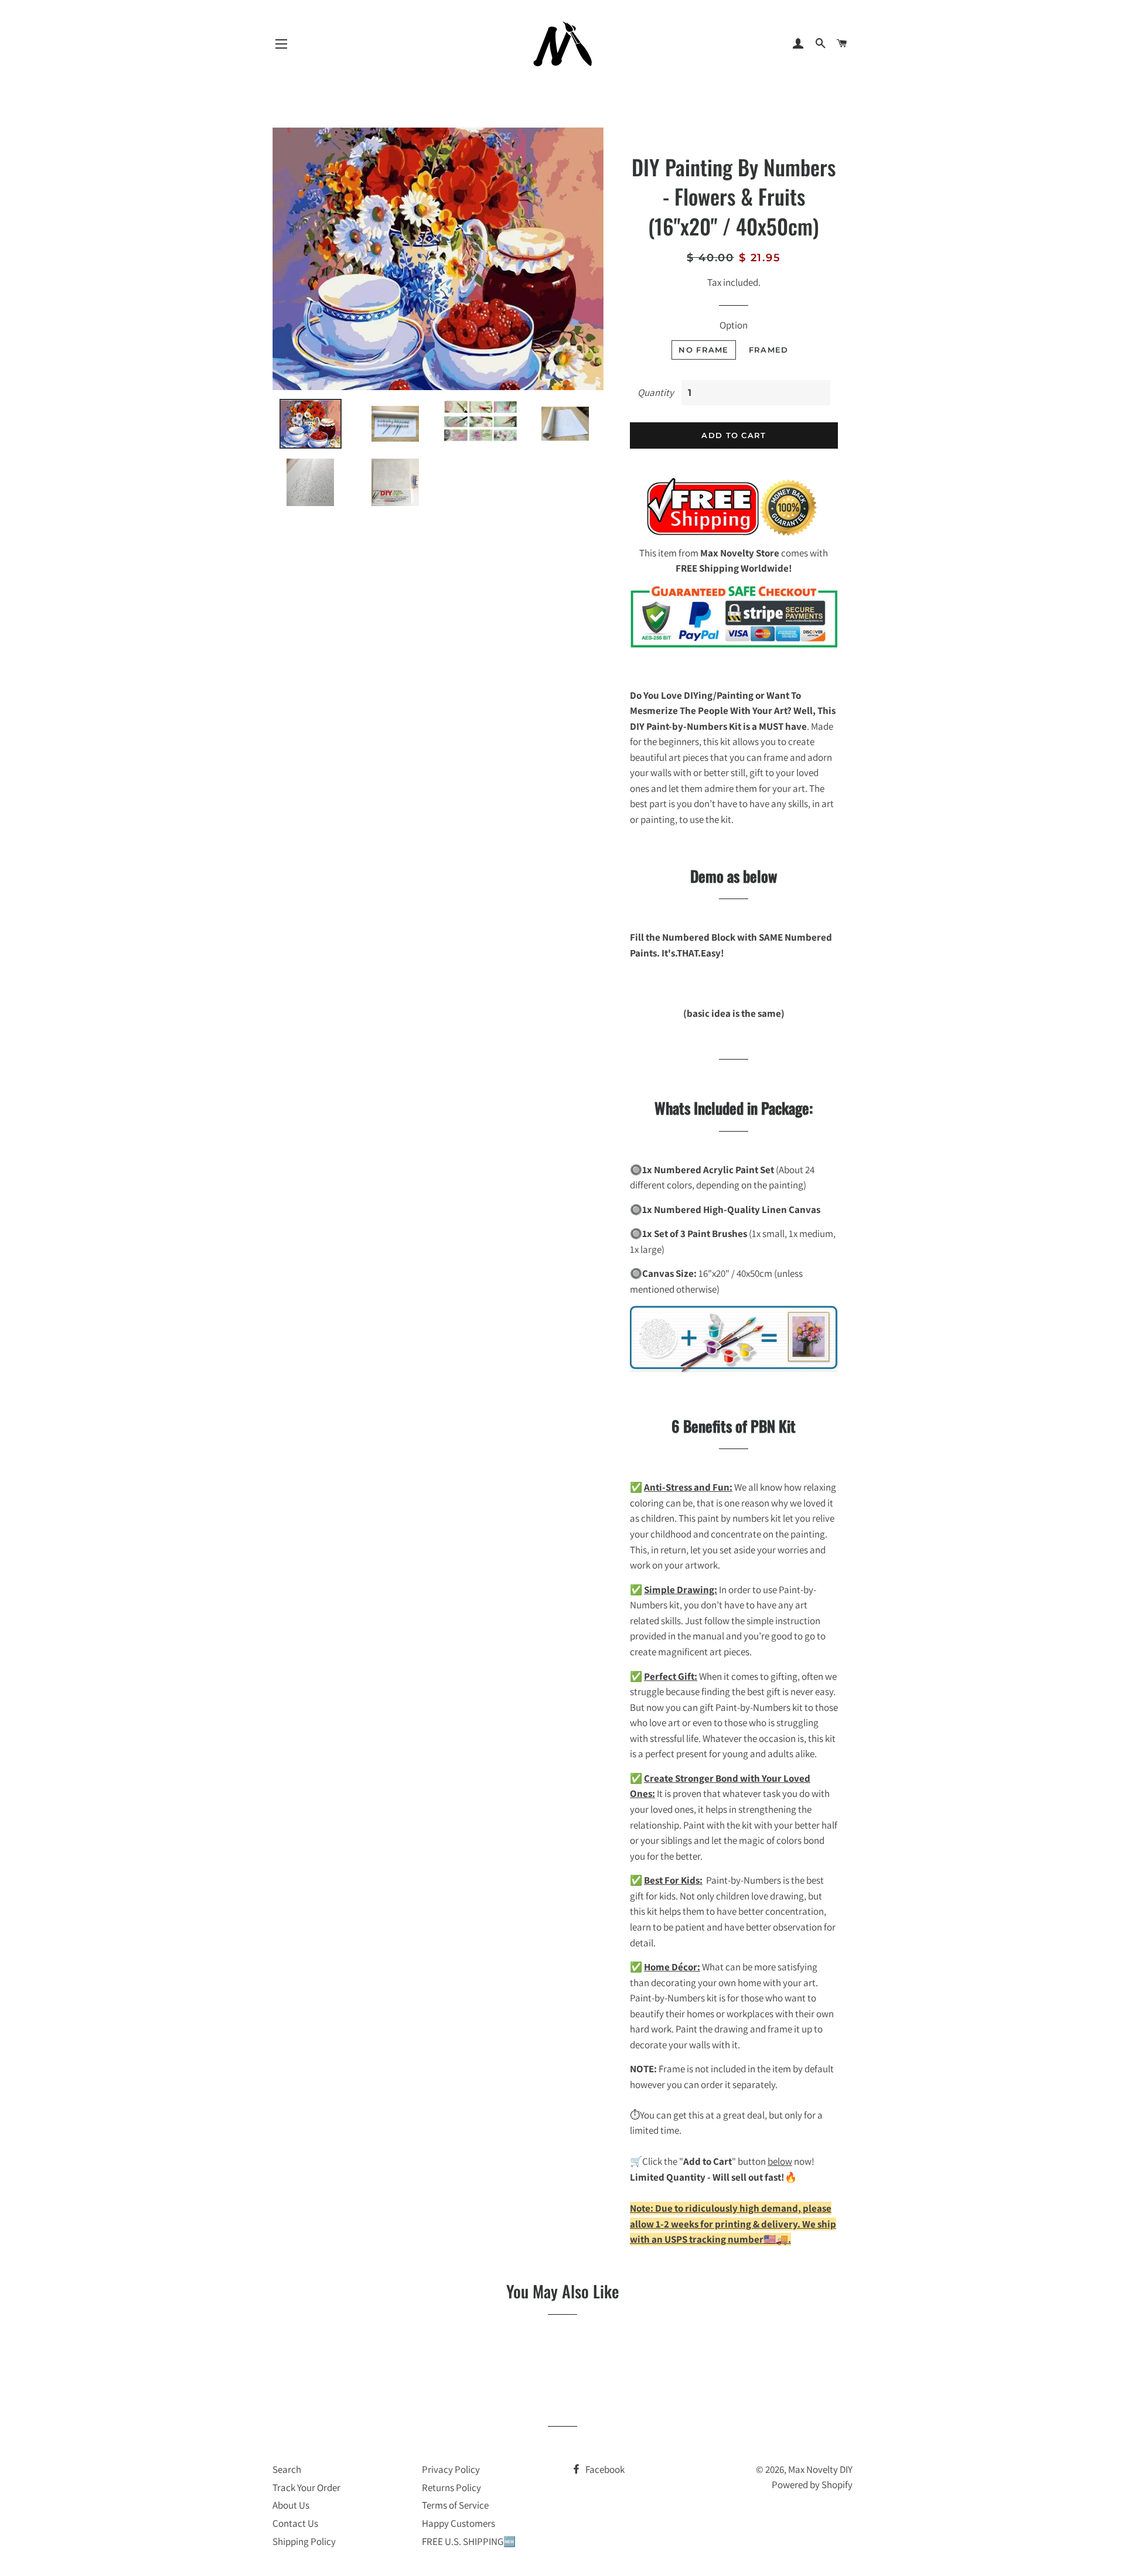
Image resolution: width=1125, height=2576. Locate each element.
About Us (291, 2505)
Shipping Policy (304, 2541)
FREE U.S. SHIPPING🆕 (469, 2541)
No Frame (703, 350)
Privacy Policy (451, 2469)
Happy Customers (458, 2523)
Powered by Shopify (812, 2485)
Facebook (604, 2469)
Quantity (656, 392)
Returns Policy (451, 2488)
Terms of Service (455, 2505)
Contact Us (295, 2523)
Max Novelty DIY (820, 2469)
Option (734, 325)
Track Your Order (306, 2488)
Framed (769, 350)
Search (287, 2469)
